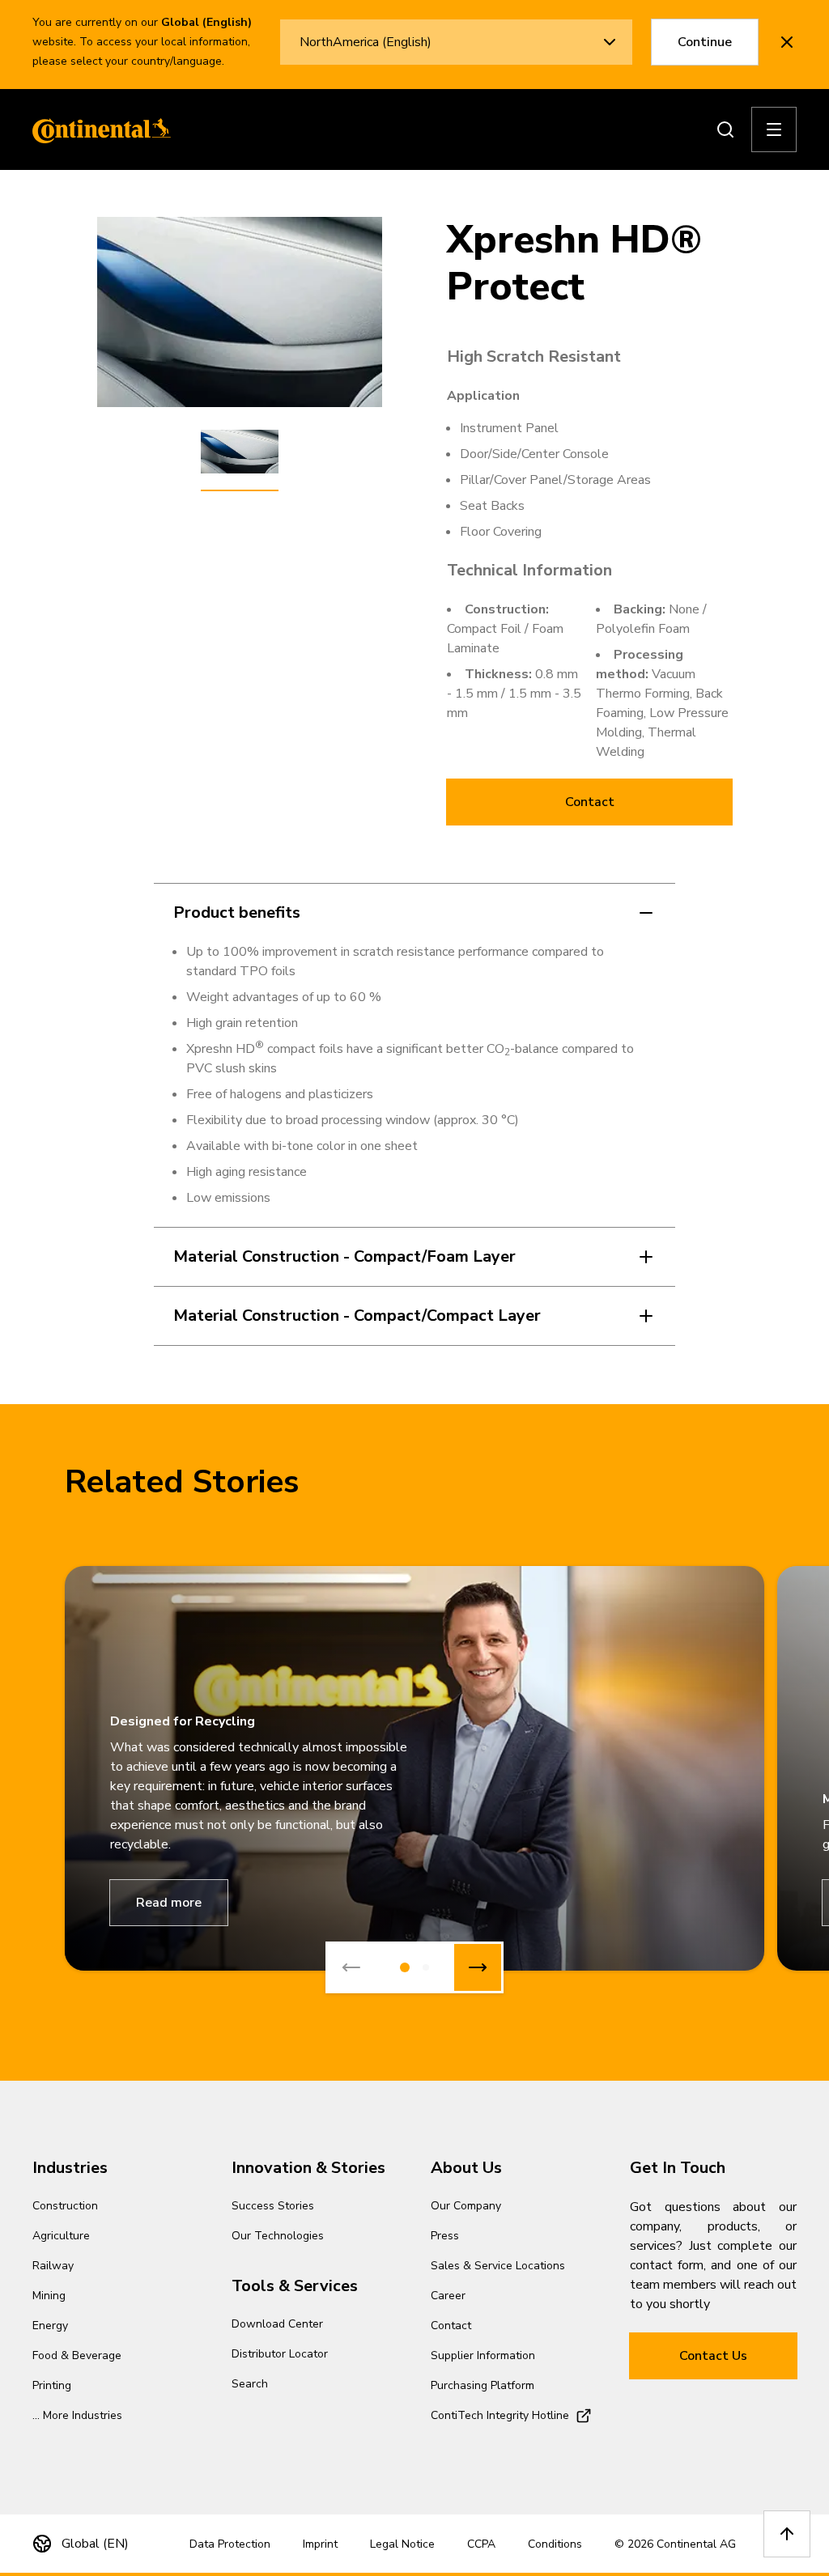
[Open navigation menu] (774, 129)
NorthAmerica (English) (366, 42)
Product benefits (237, 912)
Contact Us (713, 2356)
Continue (705, 42)
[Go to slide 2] (426, 1967)
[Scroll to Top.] (787, 2534)
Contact (590, 802)
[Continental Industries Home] (97, 129)
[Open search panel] (725, 129)
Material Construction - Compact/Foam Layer (344, 1256)
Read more (169, 1903)
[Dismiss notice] (787, 42)
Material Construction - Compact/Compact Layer (357, 1316)
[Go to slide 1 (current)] (405, 1967)
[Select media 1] (240, 452)
